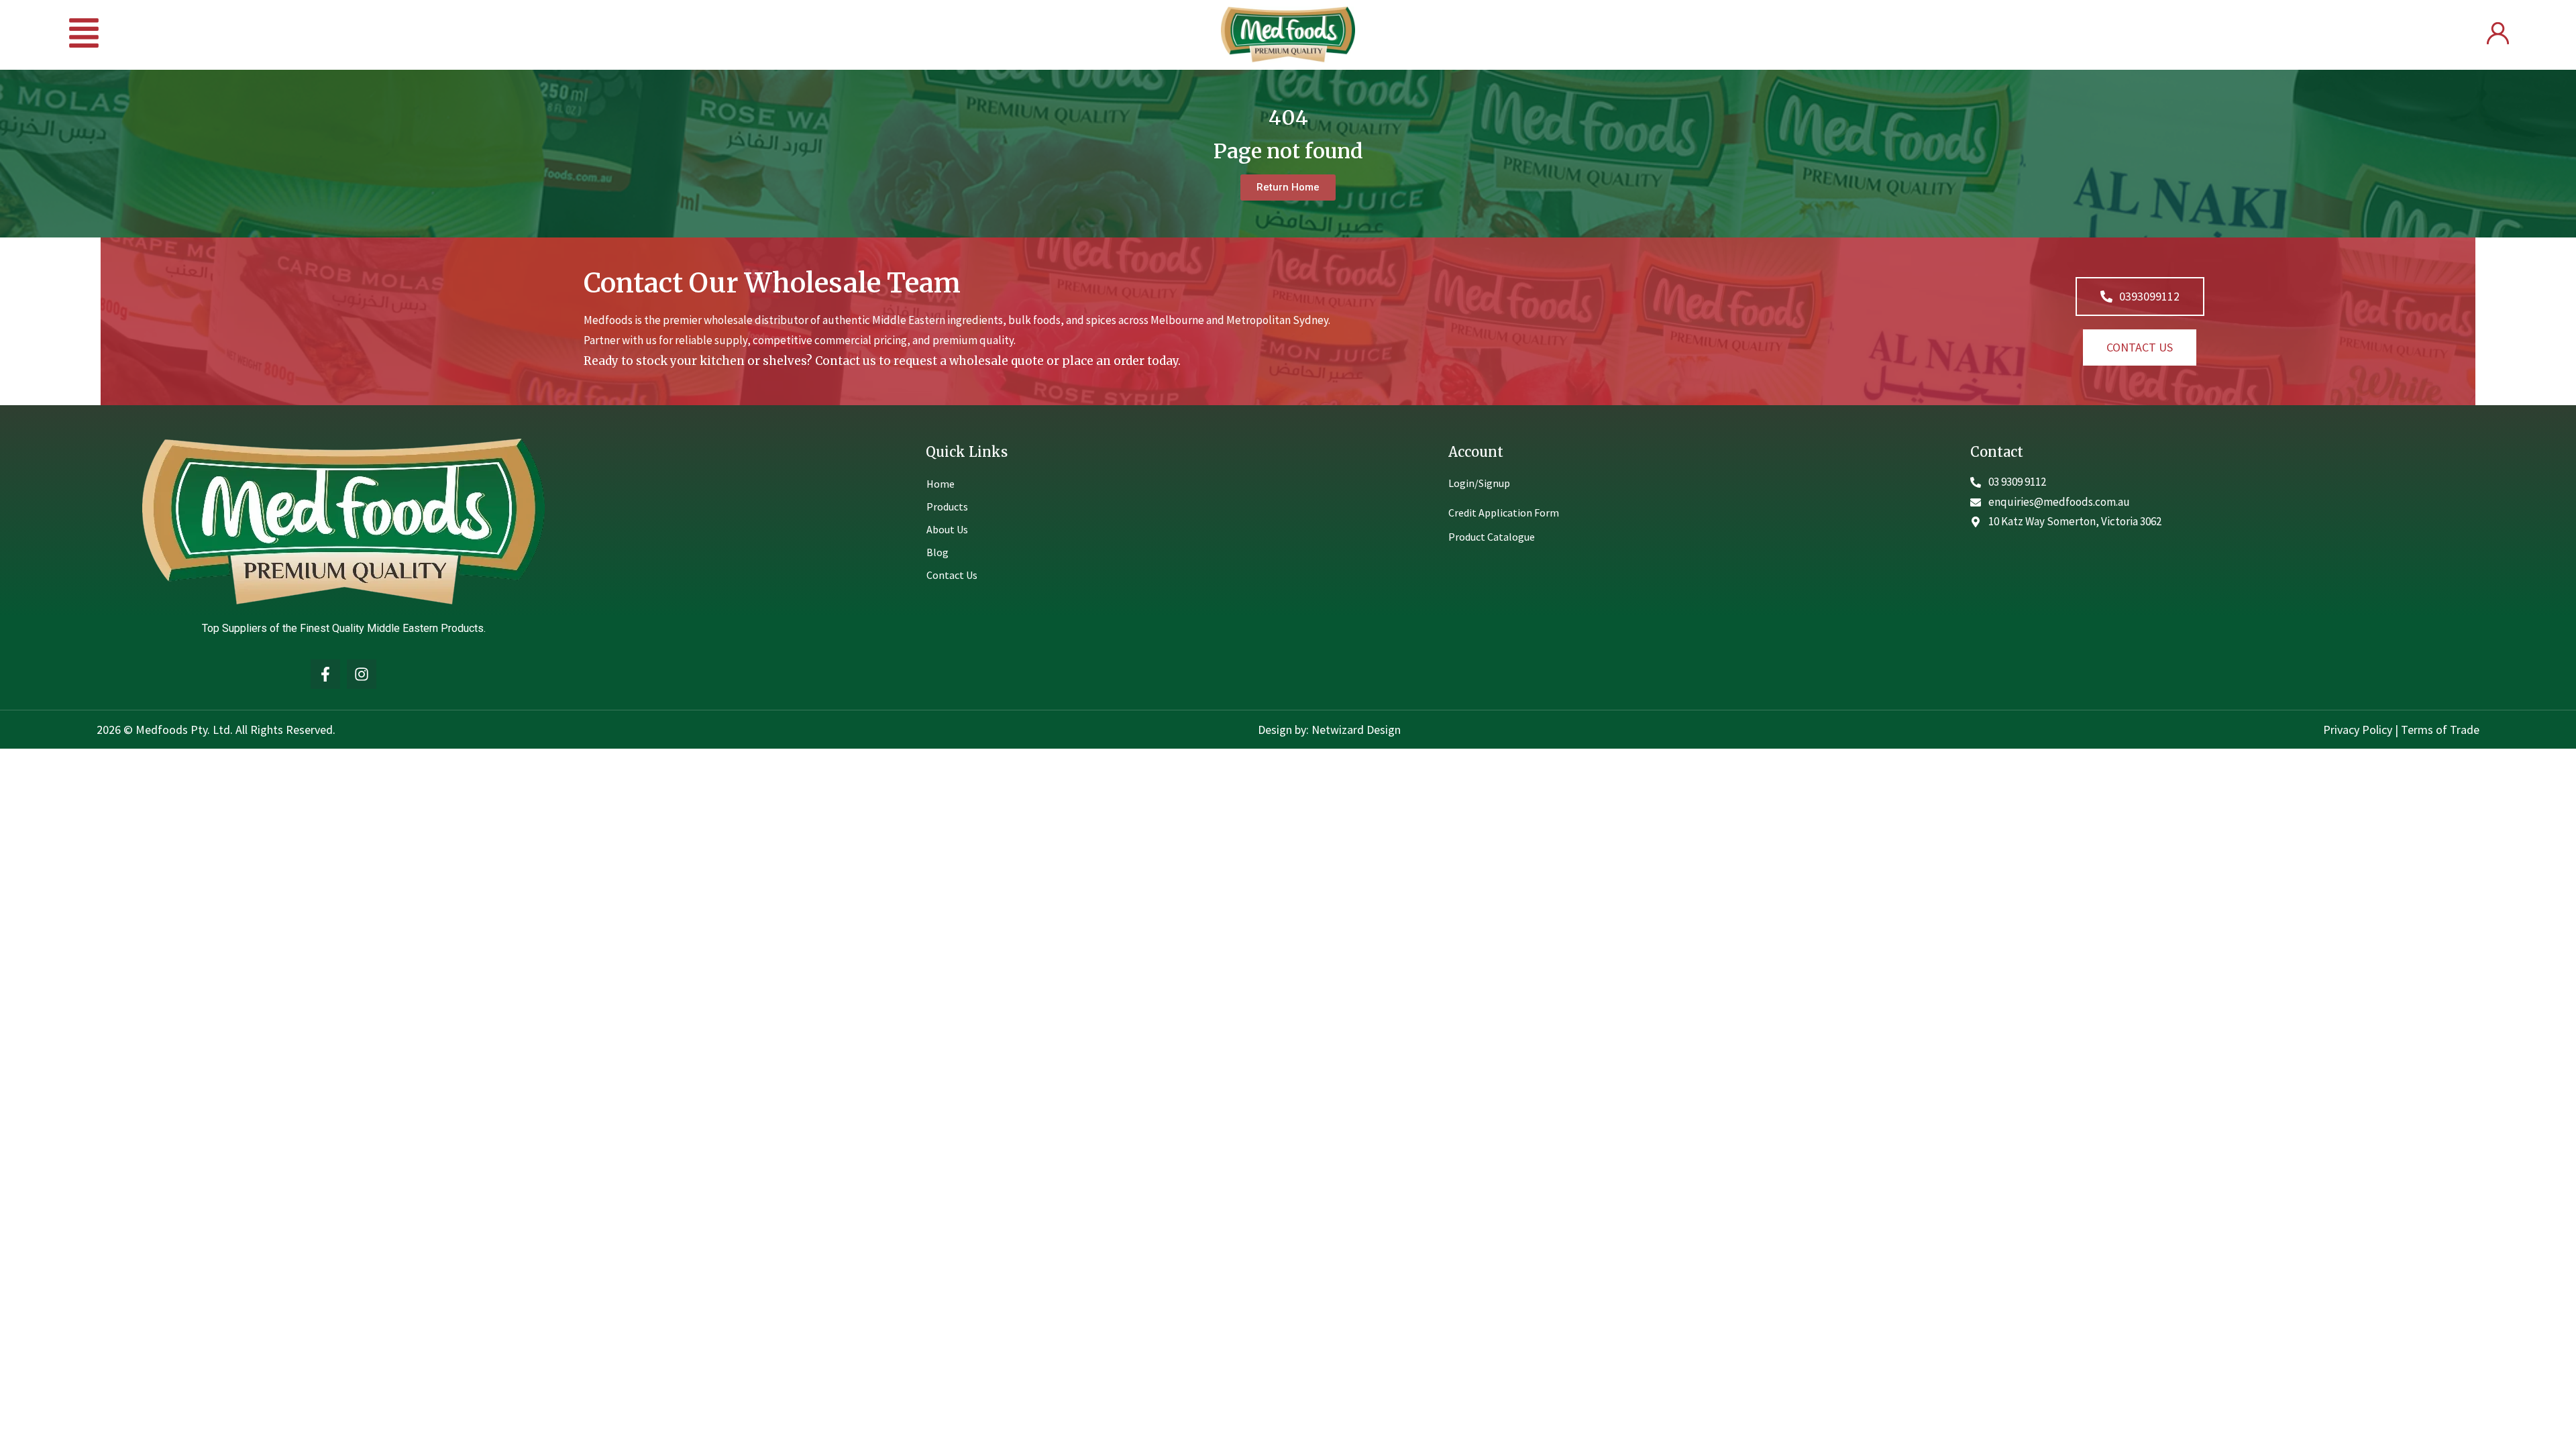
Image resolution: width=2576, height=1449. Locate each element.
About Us (947, 529)
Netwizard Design (1355, 730)
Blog (937, 552)
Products (947, 506)
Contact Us (952, 575)
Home (941, 484)
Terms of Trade (2440, 730)
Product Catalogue (1492, 537)
